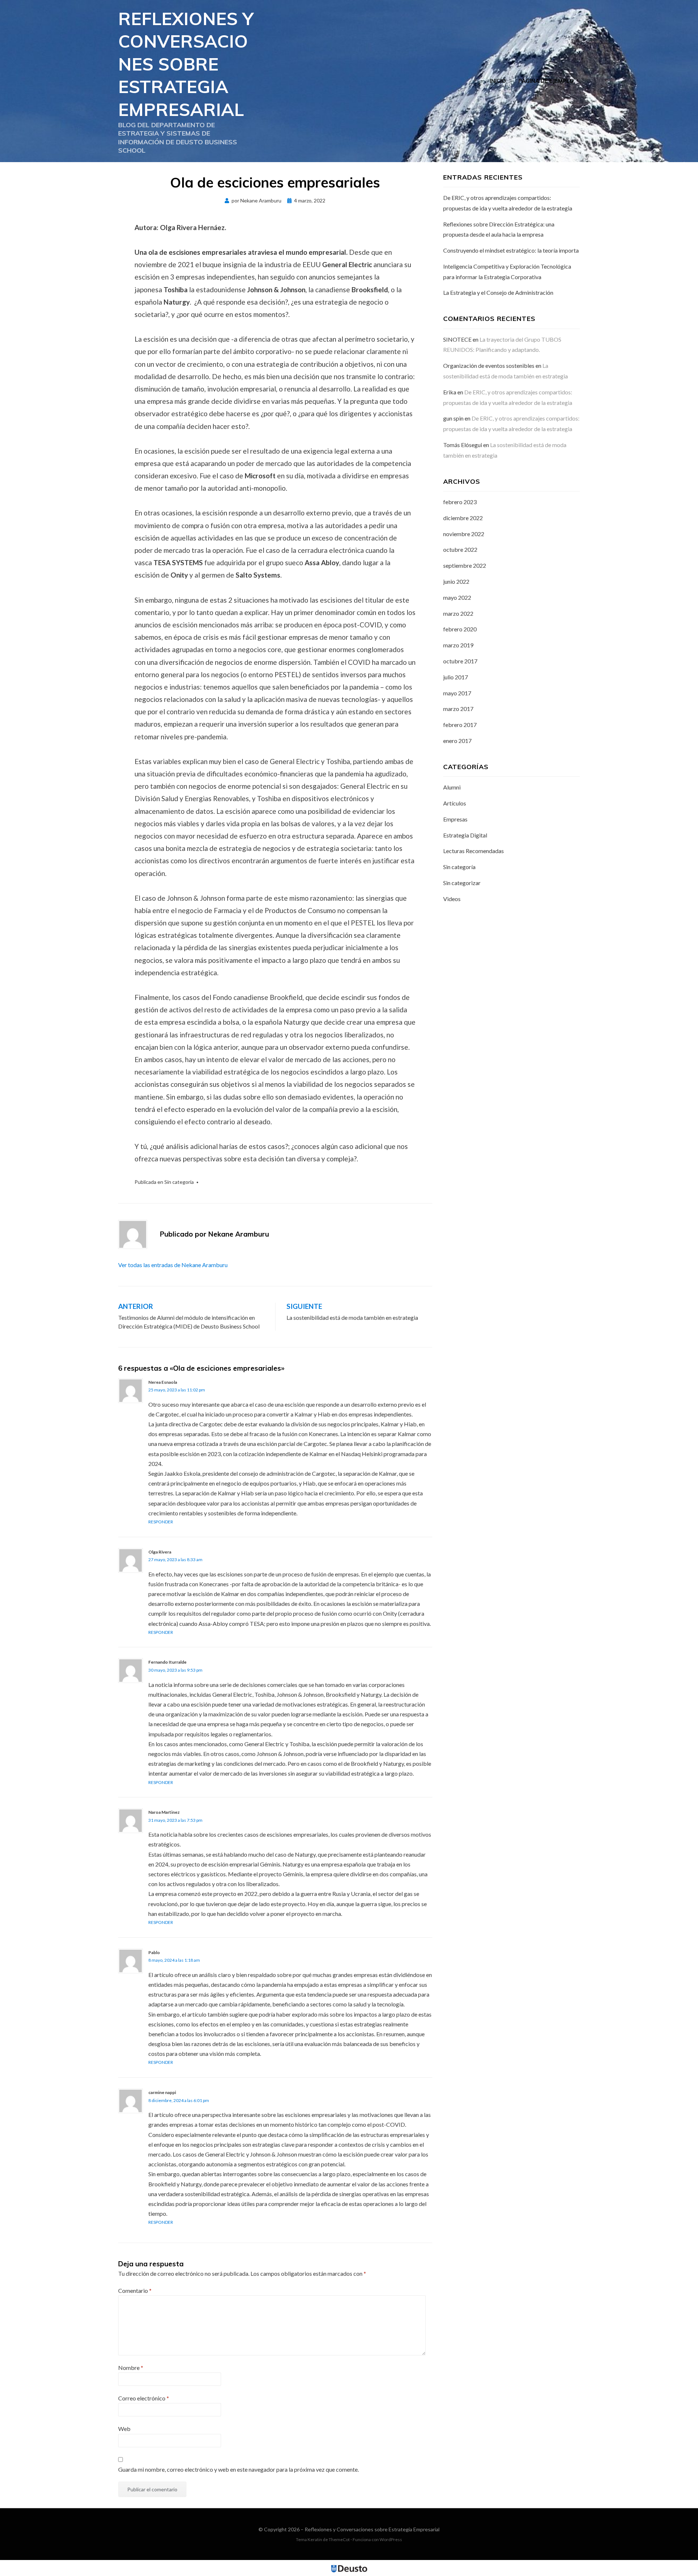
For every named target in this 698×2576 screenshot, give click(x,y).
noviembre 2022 (464, 534)
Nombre (131, 2368)
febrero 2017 (460, 725)
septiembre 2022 (465, 565)
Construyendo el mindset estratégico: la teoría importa (511, 250)
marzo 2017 (458, 709)
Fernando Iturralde (167, 1662)
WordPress (391, 2539)
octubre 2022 (460, 549)
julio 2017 (456, 677)
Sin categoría (179, 1182)
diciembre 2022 (463, 518)
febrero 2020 (460, 629)
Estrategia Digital (465, 835)
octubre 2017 (460, 661)
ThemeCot (339, 2539)
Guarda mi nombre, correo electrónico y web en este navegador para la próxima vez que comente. (238, 2469)
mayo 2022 (457, 597)
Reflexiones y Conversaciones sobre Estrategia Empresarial (186, 64)
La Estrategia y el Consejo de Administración (498, 292)
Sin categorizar (462, 883)
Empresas (455, 819)
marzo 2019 (458, 645)
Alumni (452, 787)
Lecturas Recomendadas (474, 851)
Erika (450, 392)
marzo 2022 (458, 613)
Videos (452, 899)
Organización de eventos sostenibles (489, 365)
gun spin (453, 418)
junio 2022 (456, 581)
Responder (161, 1522)
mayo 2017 (457, 693)
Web (124, 2429)
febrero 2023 (460, 502)
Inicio (498, 81)
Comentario (135, 2290)
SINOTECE (457, 339)
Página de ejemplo (546, 81)
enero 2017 (457, 741)
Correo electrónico (144, 2398)
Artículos (455, 803)
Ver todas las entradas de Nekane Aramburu (173, 1265)
